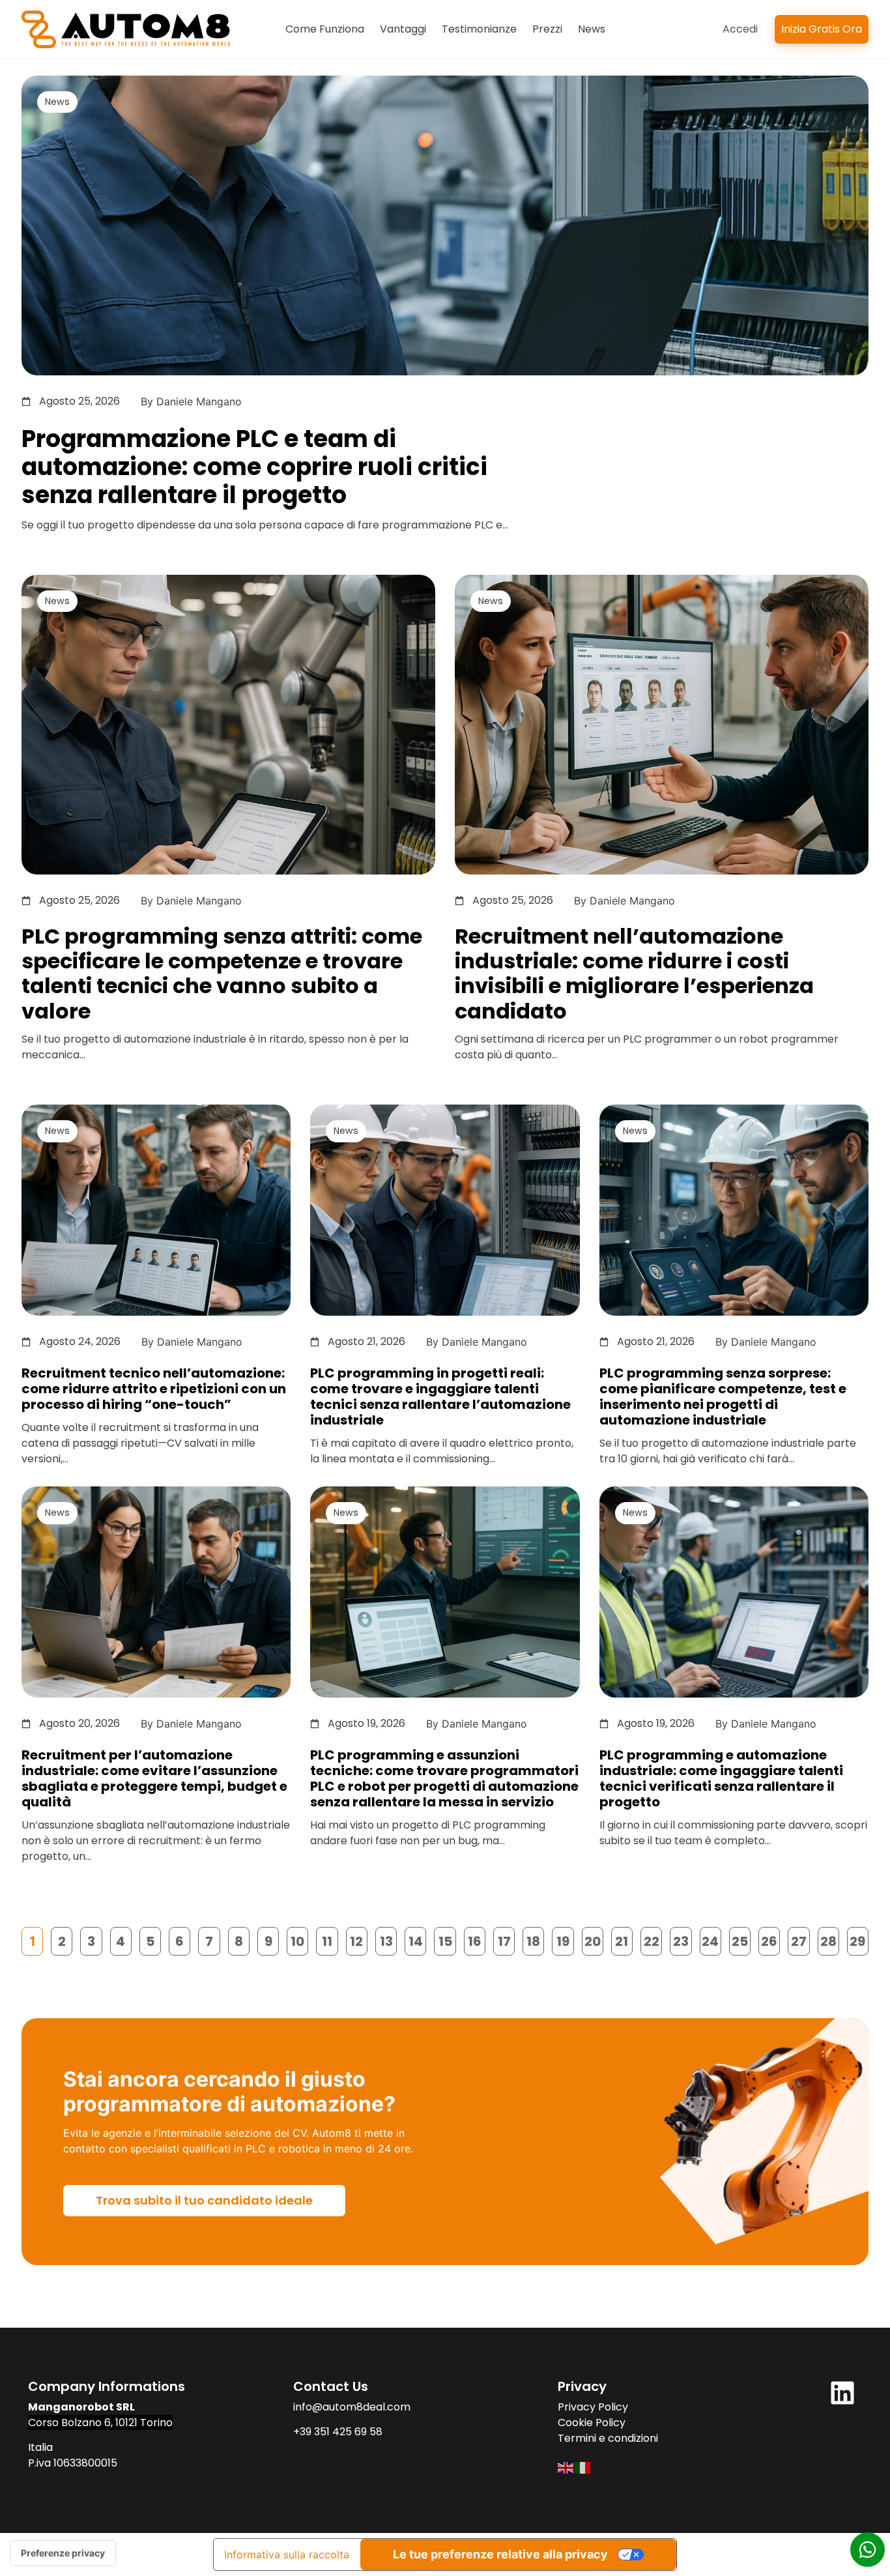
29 (859, 1939)
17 (506, 1939)
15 (447, 1939)
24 (711, 1939)
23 (682, 1939)
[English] (566, 2467)
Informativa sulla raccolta (287, 2554)
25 (741, 1939)
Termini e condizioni (608, 2438)
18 (535, 1939)
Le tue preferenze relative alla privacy (500, 2554)
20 (594, 1939)
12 (359, 1939)
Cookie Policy (592, 2423)
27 (800, 1939)
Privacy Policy (593, 2407)
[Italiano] (583, 2467)
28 (830, 1939)
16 (477, 1939)
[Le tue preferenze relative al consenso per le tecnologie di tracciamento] (63, 2553)
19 (565, 1939)
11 (330, 1939)
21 (624, 1939)
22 (653, 1939)
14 (417, 1939)
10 (299, 1939)
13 (388, 1939)
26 (770, 1939)
